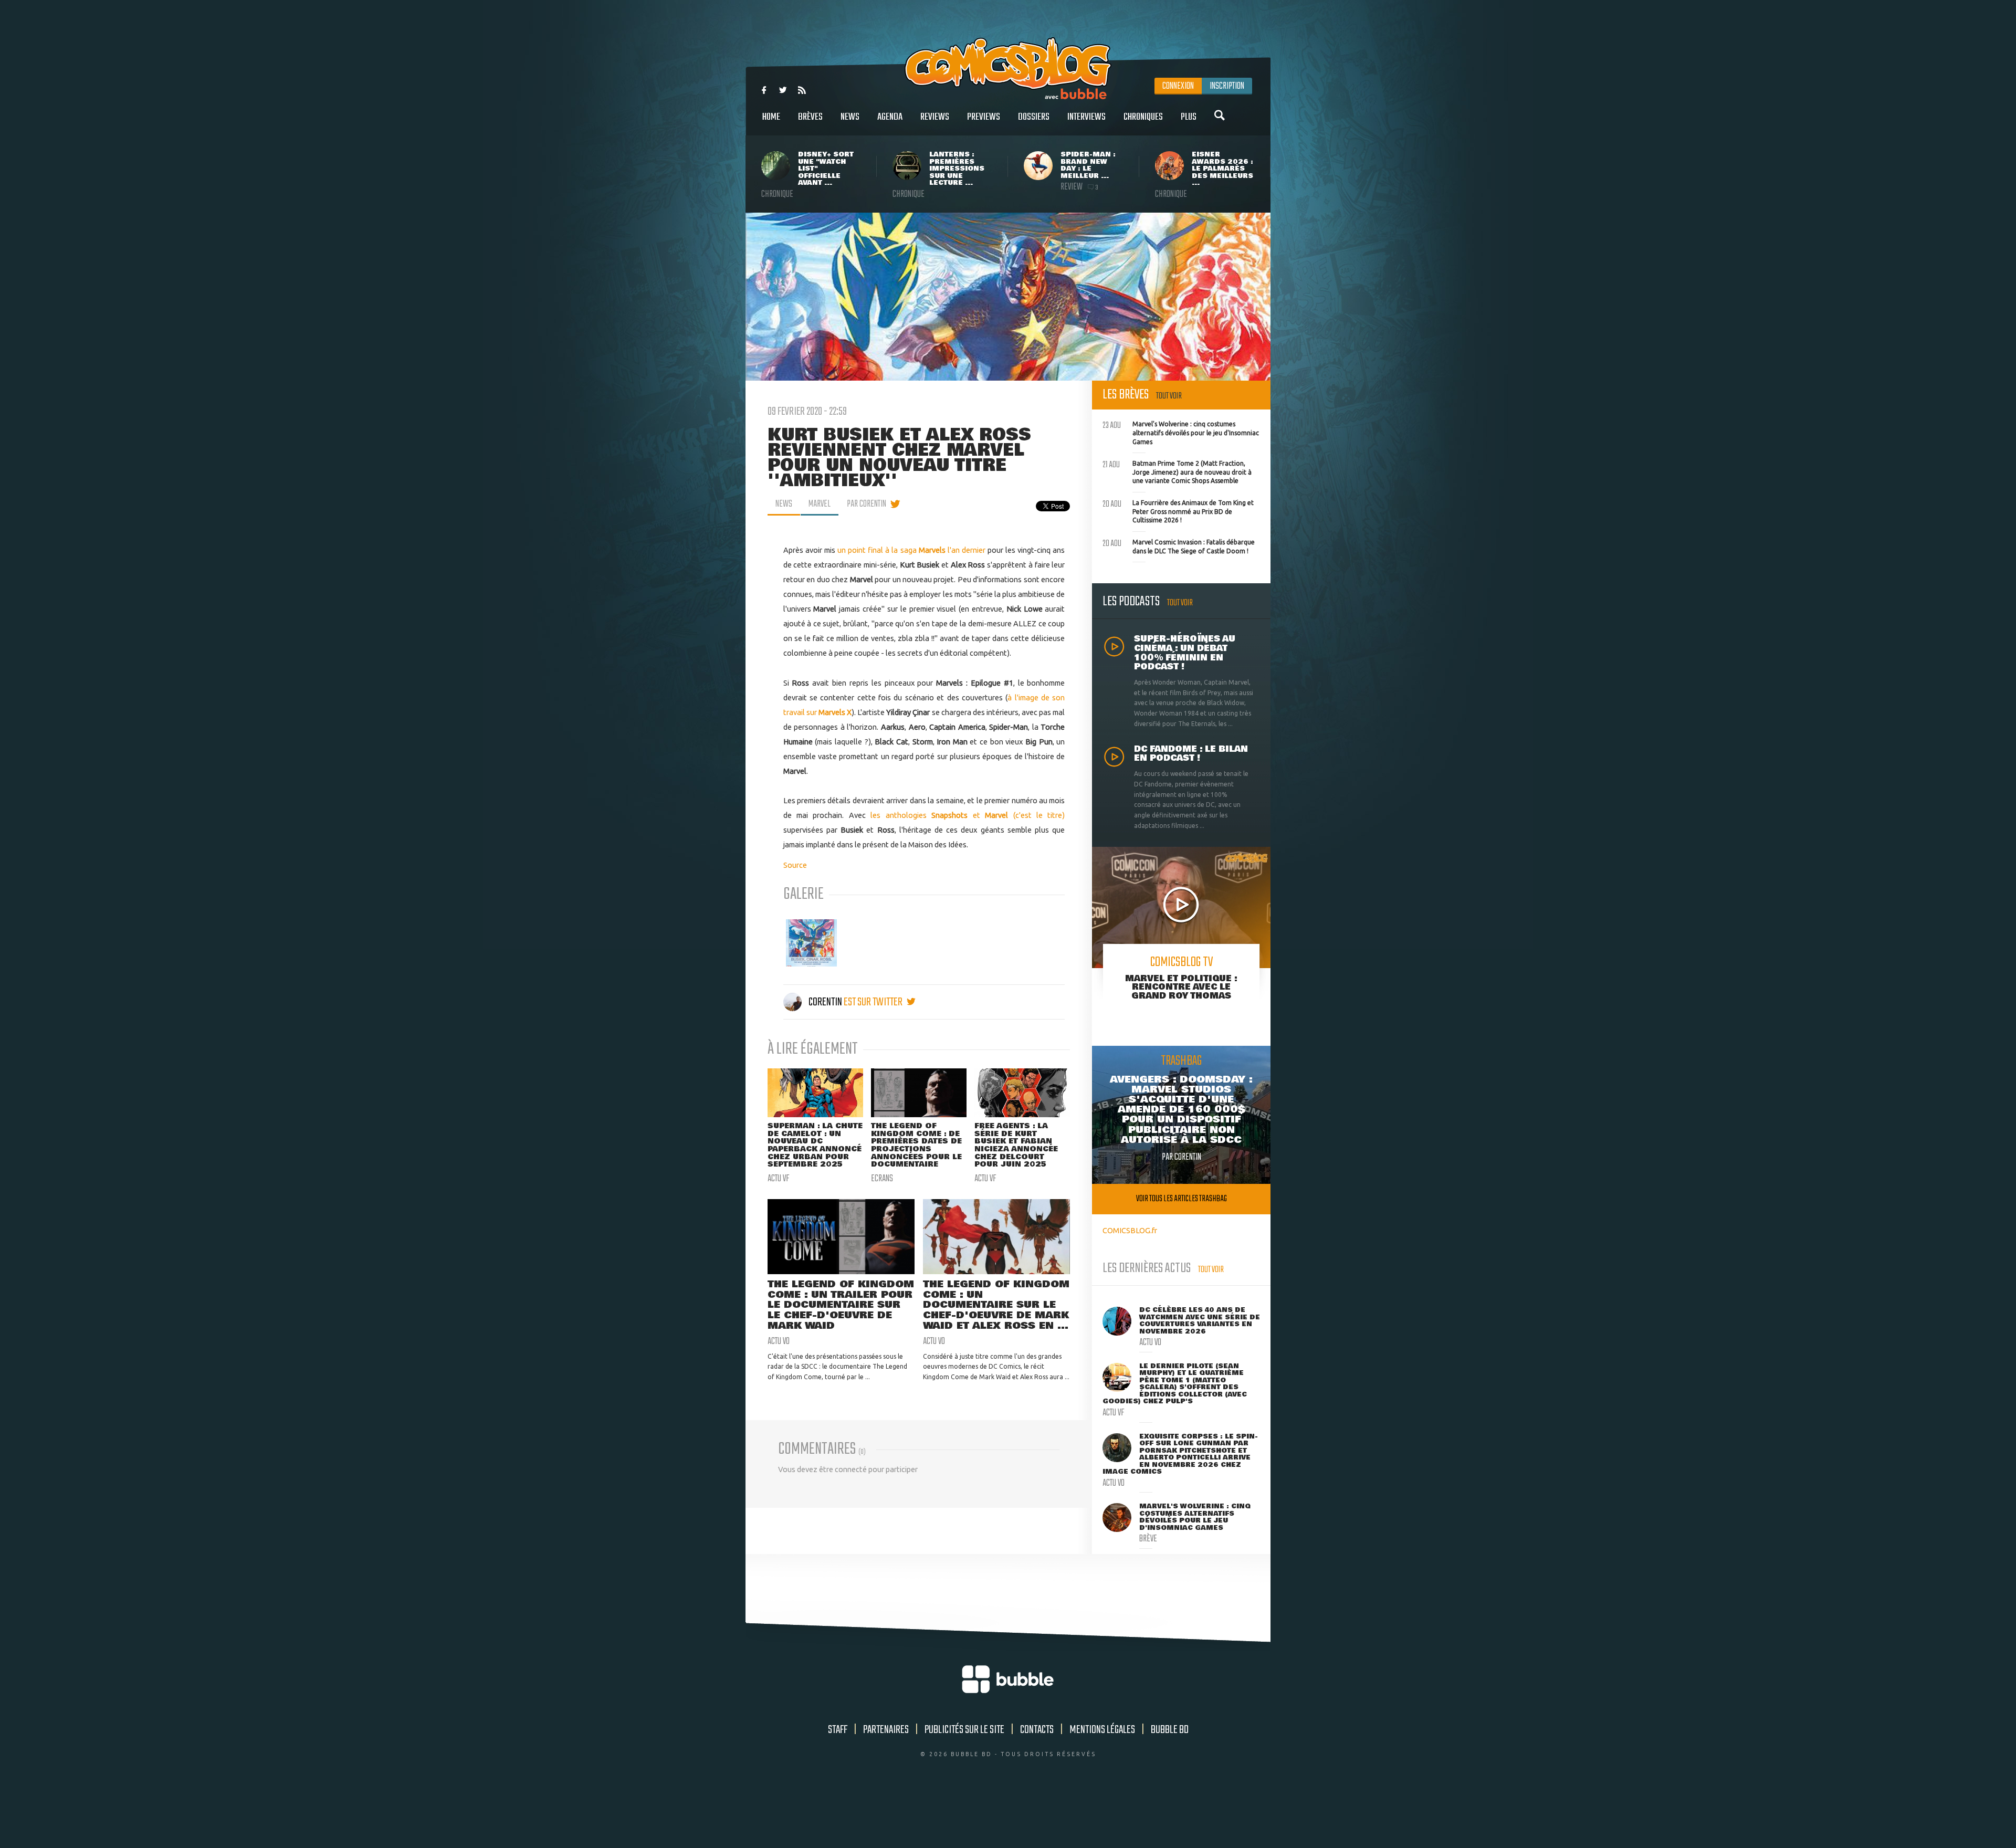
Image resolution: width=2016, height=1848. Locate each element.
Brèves (810, 117)
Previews (984, 117)
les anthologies (919, 815)
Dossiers (1034, 117)
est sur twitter (874, 1002)
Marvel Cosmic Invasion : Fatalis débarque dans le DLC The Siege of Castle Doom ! (1179, 545)
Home (771, 117)
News (850, 117)
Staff (838, 1730)
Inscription (1227, 86)
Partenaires (886, 1730)
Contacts (1037, 1730)
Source (795, 865)
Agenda (890, 117)
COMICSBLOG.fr (1130, 1230)
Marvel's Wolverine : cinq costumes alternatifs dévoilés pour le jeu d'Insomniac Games (1181, 432)
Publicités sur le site (964, 1730)
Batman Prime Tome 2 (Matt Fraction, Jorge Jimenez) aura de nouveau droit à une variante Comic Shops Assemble (1177, 471)
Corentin (825, 1002)
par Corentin (867, 504)
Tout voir (1169, 396)
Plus (1189, 117)
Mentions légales (1102, 1730)
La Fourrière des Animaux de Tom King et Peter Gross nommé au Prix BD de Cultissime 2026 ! (1178, 510)
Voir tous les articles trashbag (1182, 1199)
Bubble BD (1170, 1730)
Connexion (1178, 86)
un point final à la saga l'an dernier (911, 550)
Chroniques (1143, 117)
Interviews (1086, 117)
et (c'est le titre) (1019, 815)
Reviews (935, 117)
